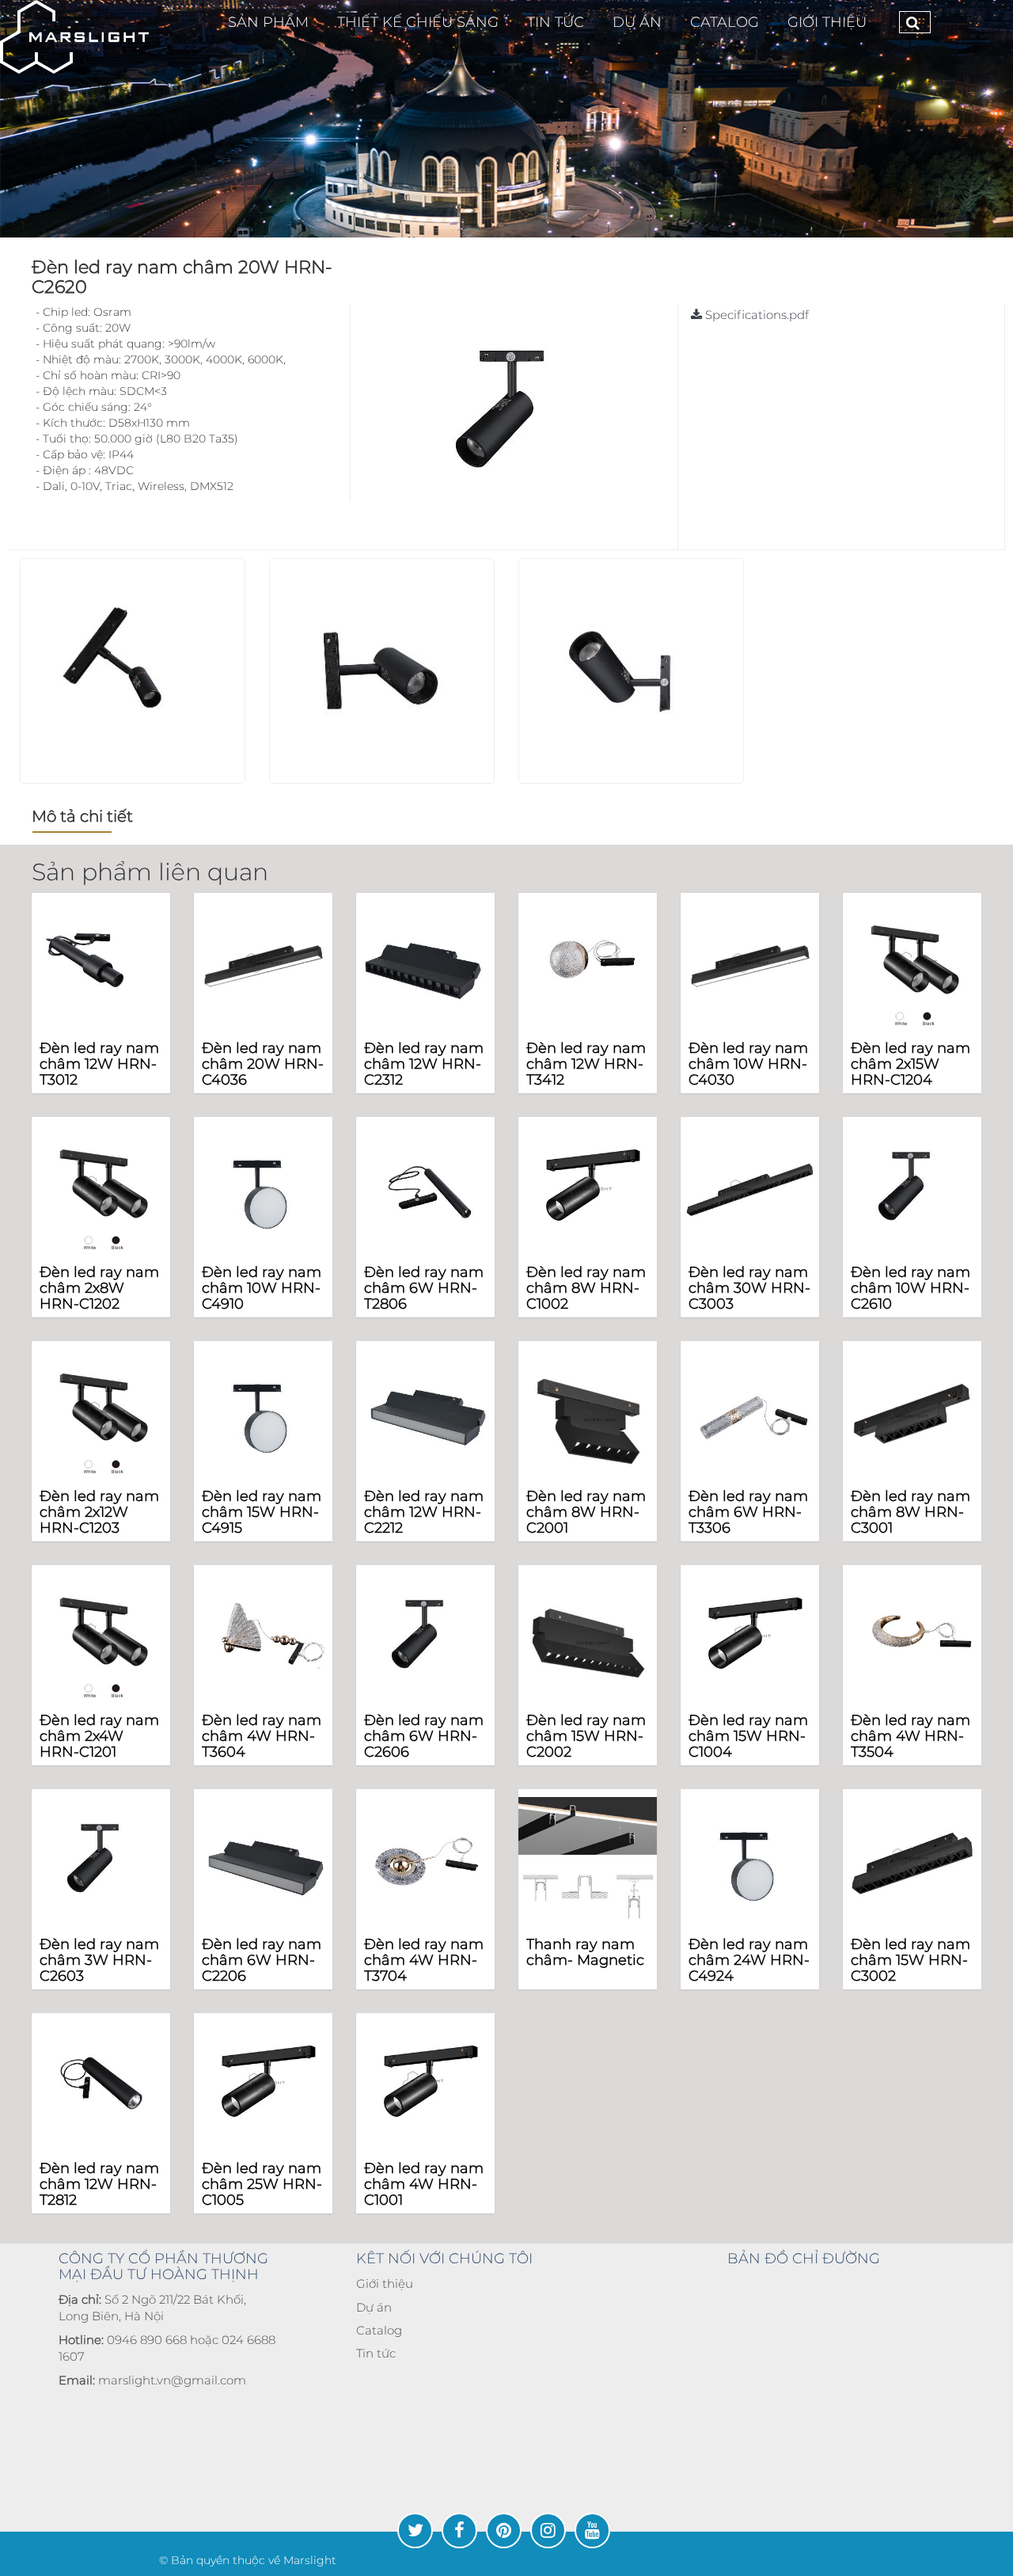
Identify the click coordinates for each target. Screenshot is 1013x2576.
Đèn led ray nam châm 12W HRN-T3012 (99, 1064)
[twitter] (415, 2530)
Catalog (379, 2330)
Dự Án (637, 22)
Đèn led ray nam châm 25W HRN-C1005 (262, 2184)
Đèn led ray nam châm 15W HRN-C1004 (748, 1736)
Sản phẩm (268, 22)
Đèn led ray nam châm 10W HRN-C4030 (748, 1064)
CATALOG (725, 22)
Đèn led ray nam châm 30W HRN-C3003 (749, 1288)
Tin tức (376, 2353)
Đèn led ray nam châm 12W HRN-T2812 (99, 2184)
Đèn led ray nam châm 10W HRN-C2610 (911, 1288)
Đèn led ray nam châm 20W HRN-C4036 (263, 1064)
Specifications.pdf (755, 315)
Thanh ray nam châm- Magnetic (585, 1952)
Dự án (374, 2307)
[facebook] (459, 2530)
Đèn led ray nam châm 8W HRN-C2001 (586, 1512)
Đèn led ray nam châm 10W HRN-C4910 (262, 1288)
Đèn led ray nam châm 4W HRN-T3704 (424, 1960)
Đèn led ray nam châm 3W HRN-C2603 (99, 1960)
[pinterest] (504, 2530)
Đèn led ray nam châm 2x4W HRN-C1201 (99, 1736)
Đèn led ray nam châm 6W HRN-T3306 (748, 1512)
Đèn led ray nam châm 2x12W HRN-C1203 (99, 1512)
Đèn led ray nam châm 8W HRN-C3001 (911, 1512)
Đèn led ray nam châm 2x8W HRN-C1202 (99, 1288)
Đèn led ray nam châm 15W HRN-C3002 (911, 1960)
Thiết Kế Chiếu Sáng (418, 22)
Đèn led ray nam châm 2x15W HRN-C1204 (911, 1064)
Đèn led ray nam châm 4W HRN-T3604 (262, 1736)
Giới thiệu (827, 22)
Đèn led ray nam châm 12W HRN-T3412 (586, 1064)
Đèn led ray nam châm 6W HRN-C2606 (424, 1736)
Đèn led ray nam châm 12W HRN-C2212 (424, 1512)
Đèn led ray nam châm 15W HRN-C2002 (586, 1736)
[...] (74, 37)
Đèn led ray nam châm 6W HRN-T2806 (424, 1288)
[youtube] (592, 2530)
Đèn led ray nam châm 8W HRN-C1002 (586, 1288)
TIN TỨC (556, 22)
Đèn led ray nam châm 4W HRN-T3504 (911, 1736)
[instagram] (548, 2530)
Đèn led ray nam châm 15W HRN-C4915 (262, 1512)
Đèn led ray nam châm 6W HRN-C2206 (262, 1960)
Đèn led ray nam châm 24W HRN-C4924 (749, 1960)
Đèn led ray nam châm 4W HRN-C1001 (424, 2184)
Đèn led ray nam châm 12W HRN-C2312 (424, 1064)
